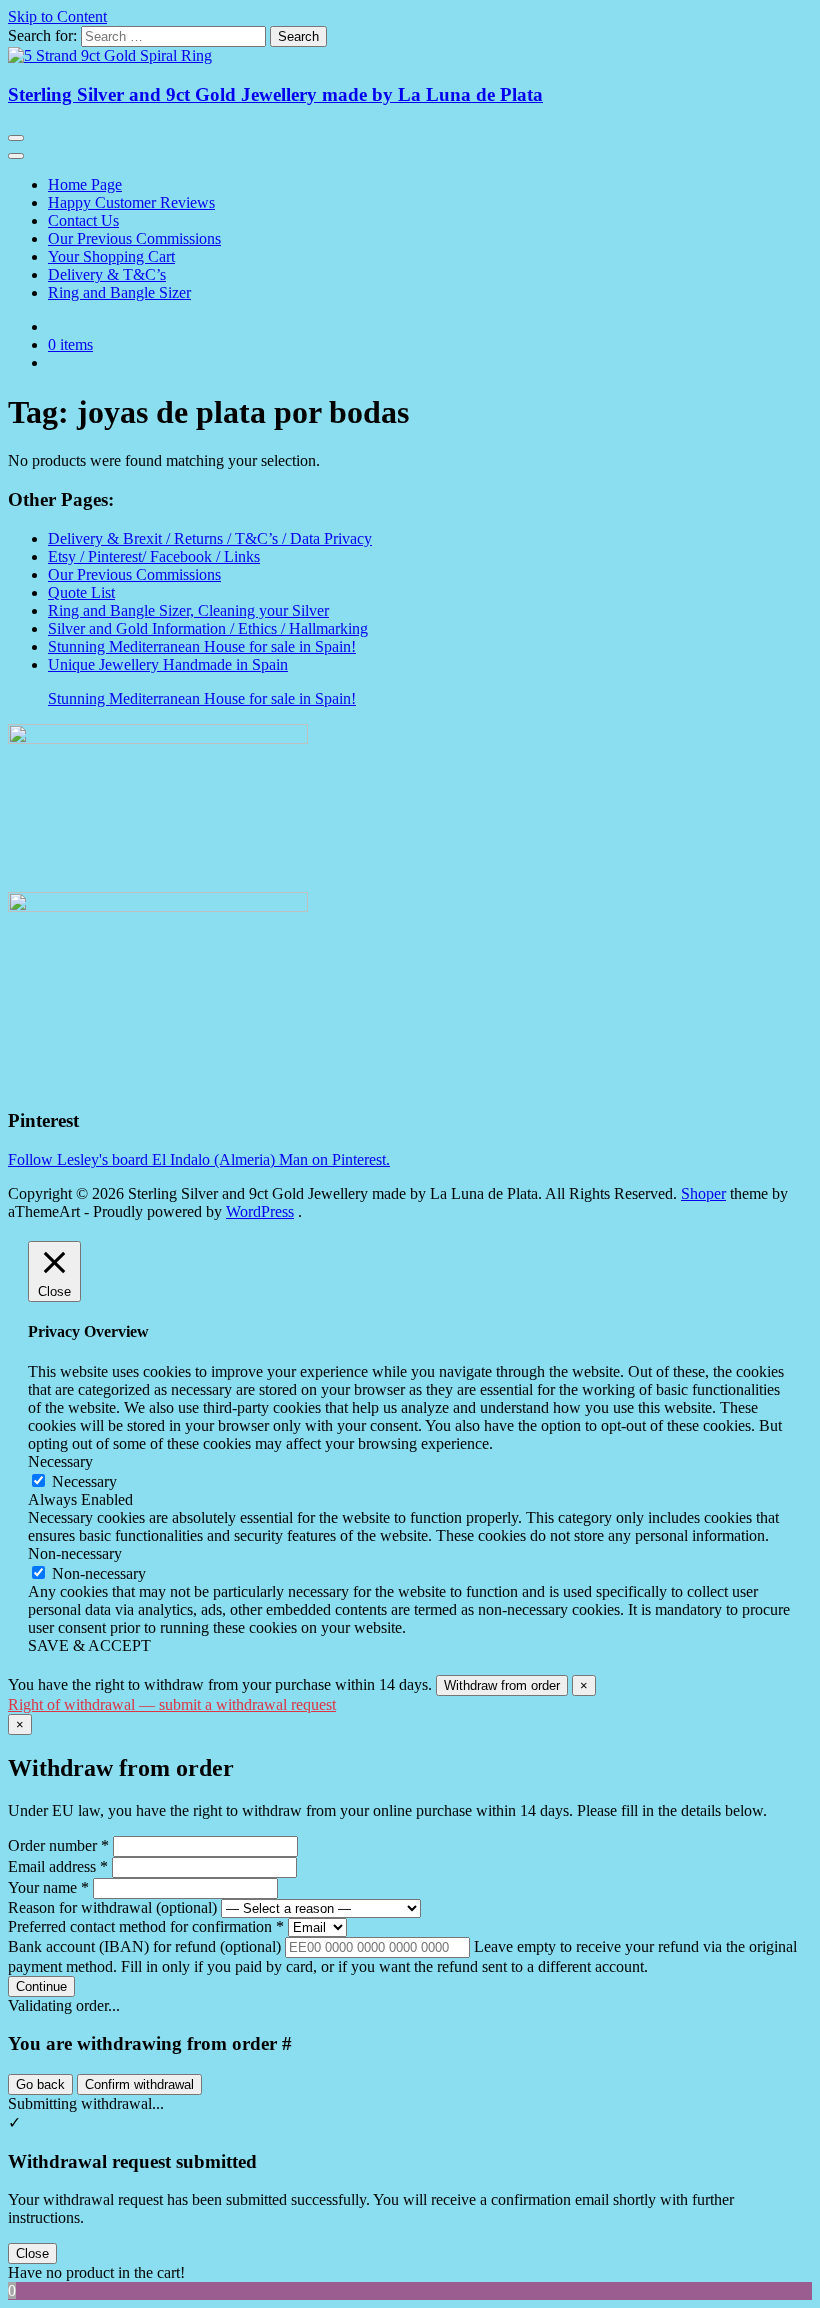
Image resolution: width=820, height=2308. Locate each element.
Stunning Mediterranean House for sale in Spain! (202, 646)
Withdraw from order (502, 1685)
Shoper (703, 1193)
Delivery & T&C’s (107, 274)
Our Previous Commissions (134, 238)
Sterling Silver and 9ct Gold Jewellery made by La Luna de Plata (275, 94)
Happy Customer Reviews (131, 202)
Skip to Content (57, 16)
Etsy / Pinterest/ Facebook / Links (154, 556)
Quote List (81, 592)
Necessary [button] (60, 1461)
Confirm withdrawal (139, 2084)
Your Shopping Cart (111, 256)
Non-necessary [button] (75, 1553)
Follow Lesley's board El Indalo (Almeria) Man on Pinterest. (199, 1159)
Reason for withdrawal (112, 1907)
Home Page (85, 184)
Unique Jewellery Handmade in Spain (168, 664)
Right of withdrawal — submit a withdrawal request (172, 1704)
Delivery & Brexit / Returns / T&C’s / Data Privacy (210, 538)
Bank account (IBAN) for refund (144, 1946)
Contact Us (83, 220)
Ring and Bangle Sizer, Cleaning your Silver (188, 610)
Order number (58, 1845)
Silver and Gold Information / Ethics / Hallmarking (208, 628)
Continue (41, 1986)
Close (32, 2253)
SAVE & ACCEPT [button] (89, 1645)
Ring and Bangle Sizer (119, 292)
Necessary (84, 1481)
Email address (58, 1866)
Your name (48, 1887)
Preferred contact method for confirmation (146, 1926)
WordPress (260, 1211)
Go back (40, 2084)
